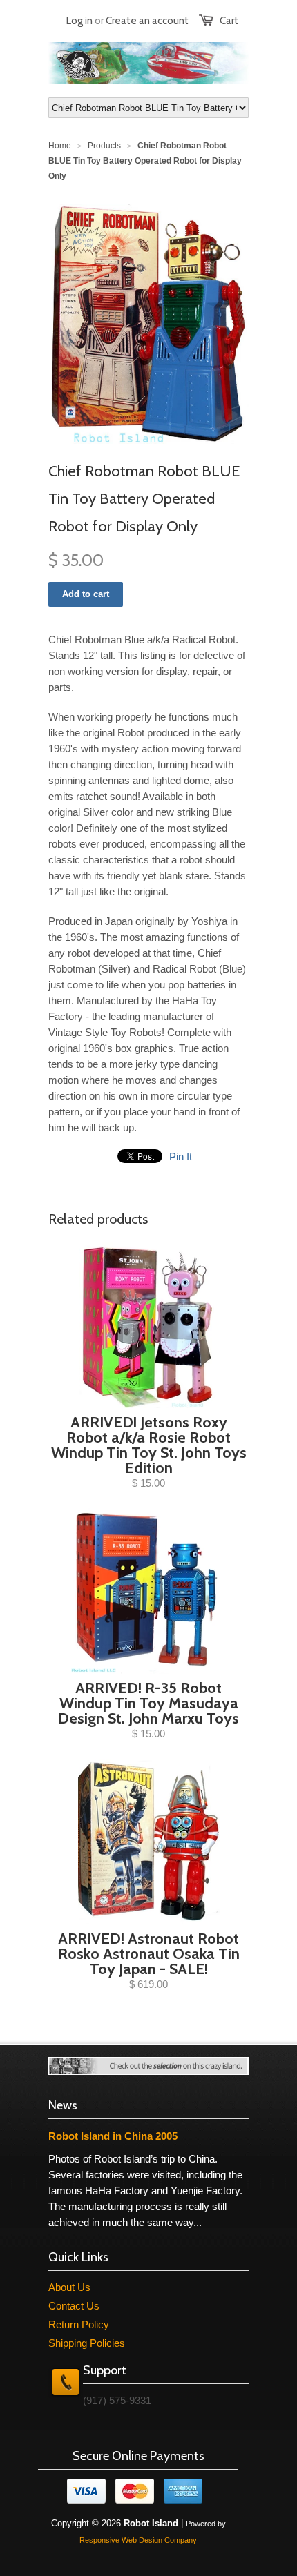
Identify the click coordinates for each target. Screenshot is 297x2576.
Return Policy (79, 2324)
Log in (79, 21)
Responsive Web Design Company (138, 2540)
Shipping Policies (87, 2343)
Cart (229, 21)
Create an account (147, 21)
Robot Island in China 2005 (113, 2136)
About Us (69, 2287)
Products (104, 146)
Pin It (181, 1157)
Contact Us (74, 2306)
